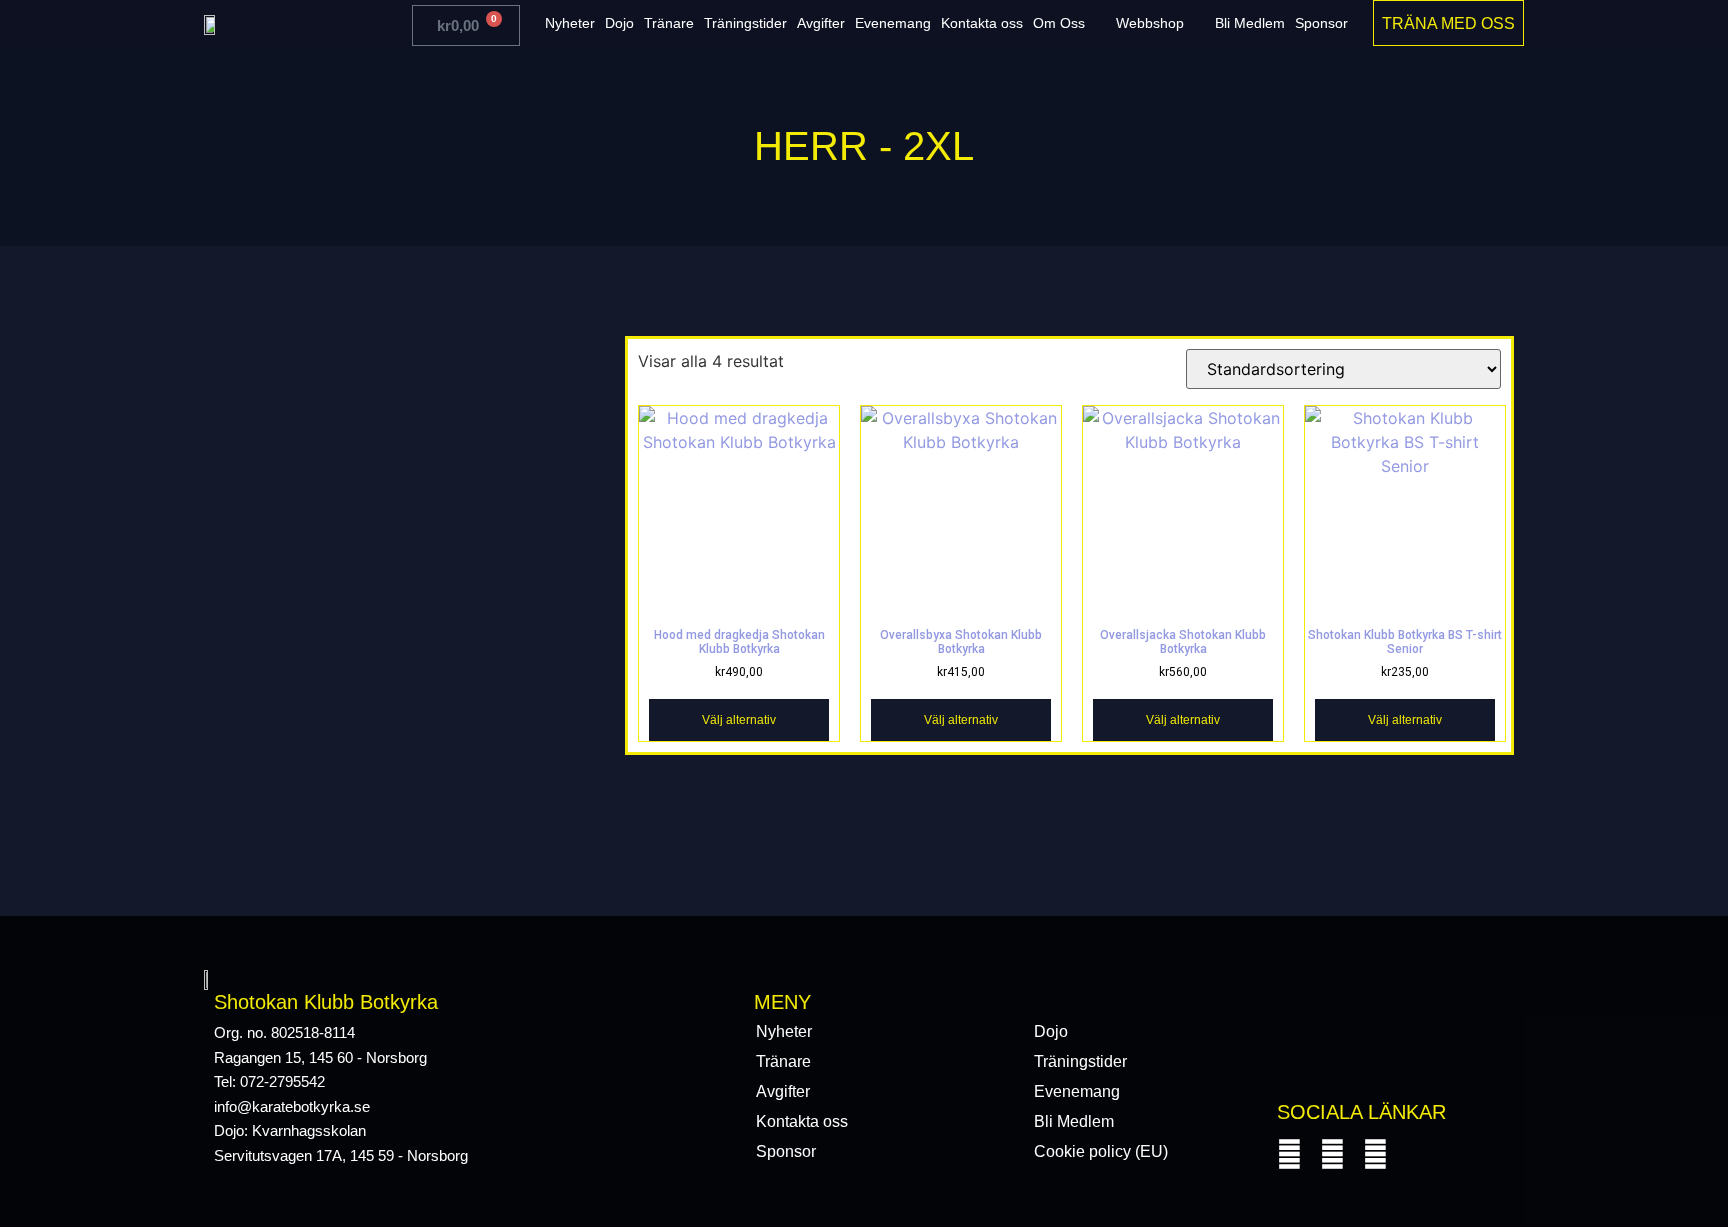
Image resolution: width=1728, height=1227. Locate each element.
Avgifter (821, 23)
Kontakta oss (982, 23)
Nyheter (570, 23)
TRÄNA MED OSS (1448, 23)
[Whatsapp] (1375, 1154)
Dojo (619, 23)
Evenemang (893, 23)
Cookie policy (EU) (1101, 1151)
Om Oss (1059, 23)
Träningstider (745, 23)
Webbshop (1150, 23)
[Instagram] (1332, 1154)
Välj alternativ (739, 720)
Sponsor (1321, 23)
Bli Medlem (1250, 23)
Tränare (669, 23)
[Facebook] (1289, 1154)
